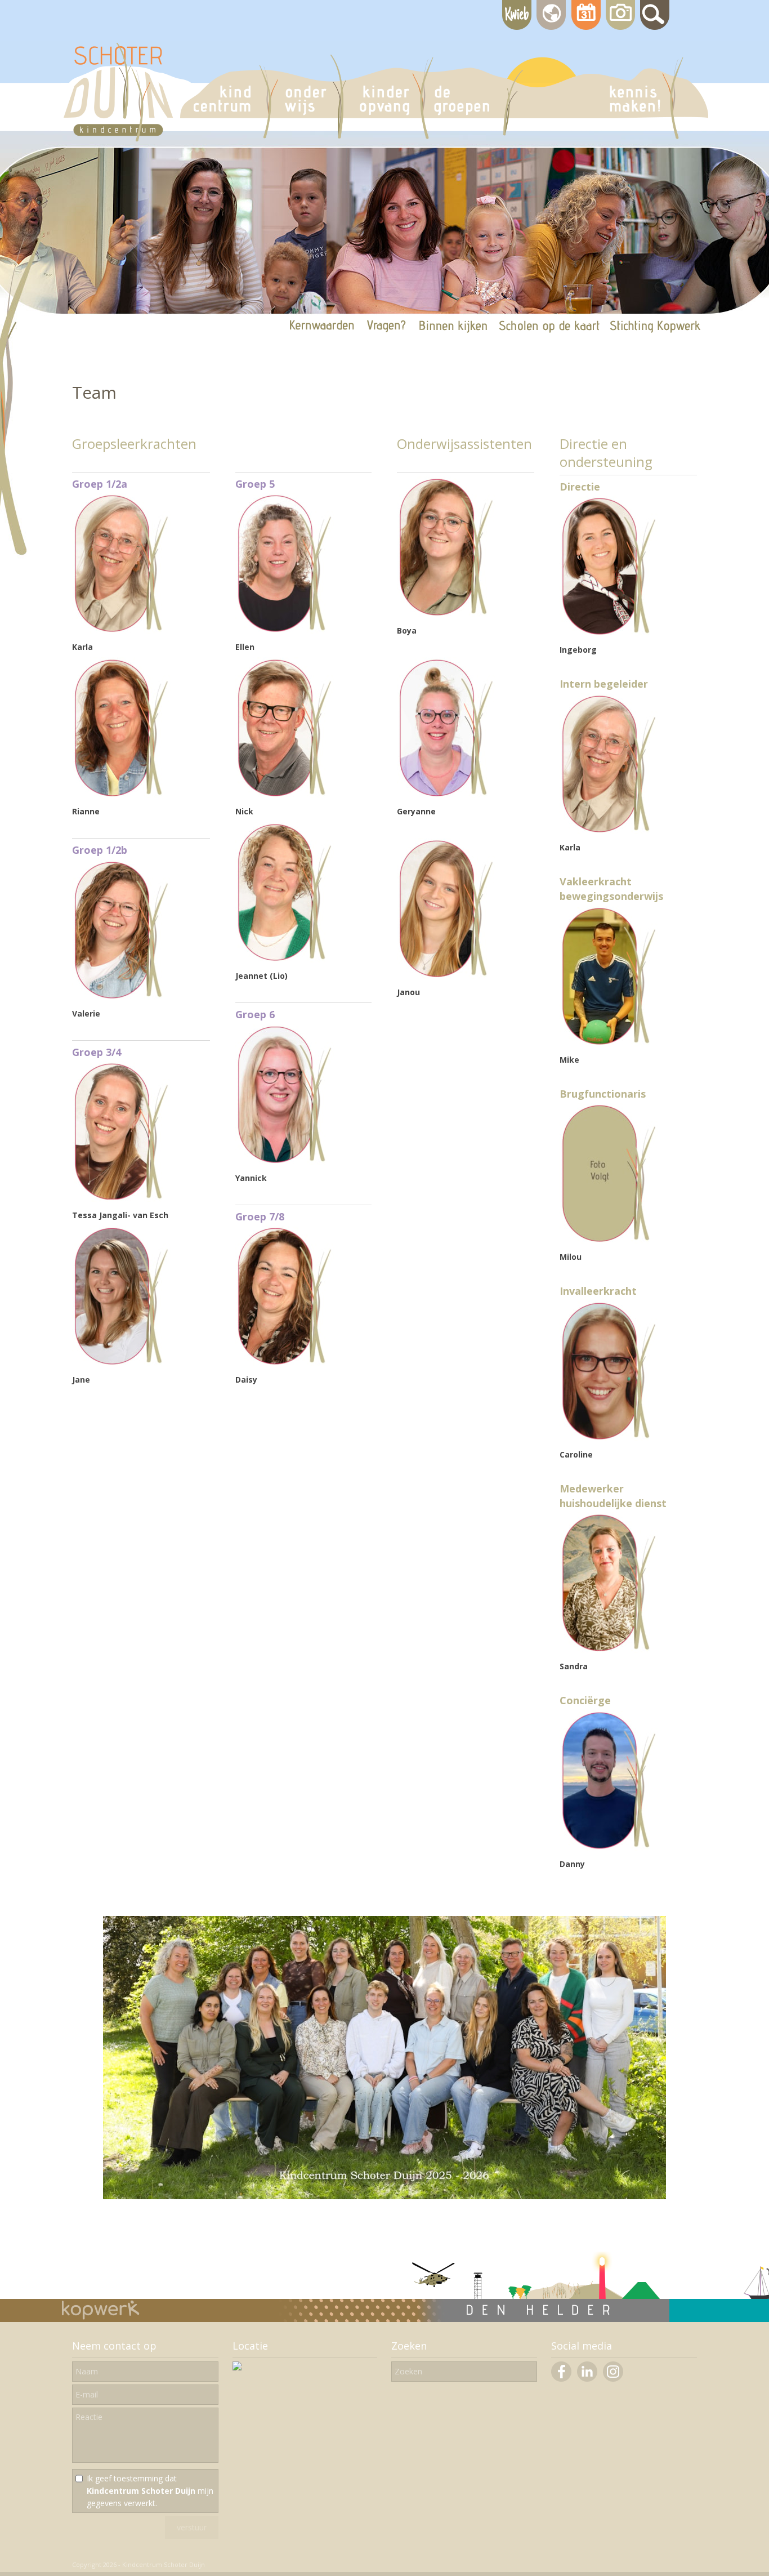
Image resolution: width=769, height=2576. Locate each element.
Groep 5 (255, 484)
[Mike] (609, 1043)
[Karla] (121, 630)
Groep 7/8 (260, 1216)
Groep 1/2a (100, 484)
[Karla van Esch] (609, 831)
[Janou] (446, 976)
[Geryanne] (446, 795)
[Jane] (121, 1363)
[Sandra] (609, 1650)
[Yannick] (285, 1162)
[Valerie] (121, 997)
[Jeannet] (285, 959)
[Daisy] (285, 1363)
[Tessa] (121, 1199)
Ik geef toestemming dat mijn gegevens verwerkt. (150, 2491)
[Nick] (285, 795)
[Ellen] (285, 630)
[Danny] (609, 1848)
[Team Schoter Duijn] (384, 2196)
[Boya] (446, 614)
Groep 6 (255, 1014)
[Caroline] (609, 1438)
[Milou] (609, 1240)
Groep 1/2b (100, 850)
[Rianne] (121, 795)
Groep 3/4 (97, 1052)
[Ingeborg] (609, 633)
